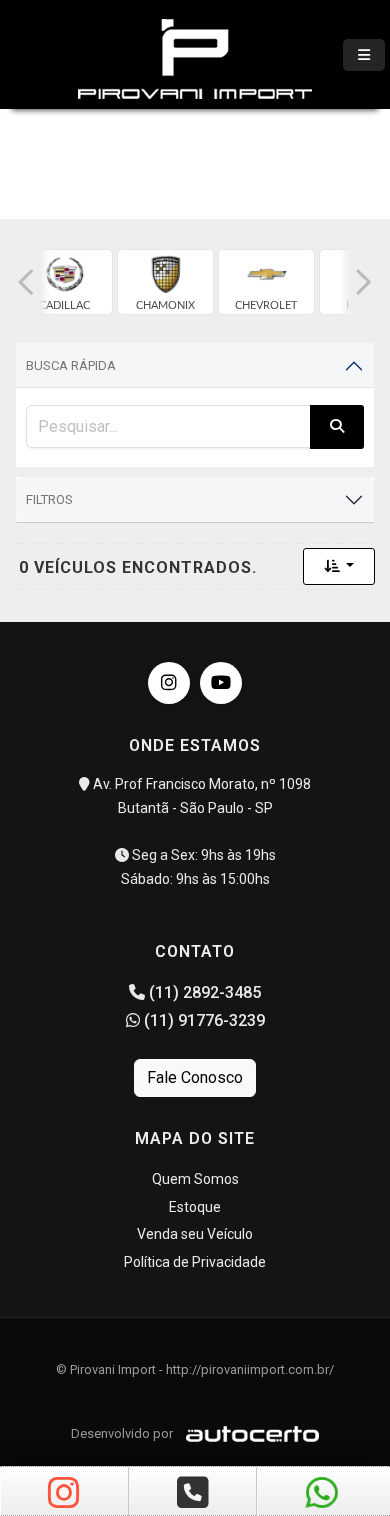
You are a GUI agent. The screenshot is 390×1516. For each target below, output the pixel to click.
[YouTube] (221, 683)
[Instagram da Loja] (64, 1494)
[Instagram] (169, 683)
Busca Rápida (71, 365)
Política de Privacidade (195, 1262)
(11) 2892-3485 (203, 992)
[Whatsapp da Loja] (322, 1494)
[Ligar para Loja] (193, 1494)
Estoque (195, 1207)
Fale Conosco (195, 1077)
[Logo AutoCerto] (247, 1433)
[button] (26, 282)
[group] (64, 282)
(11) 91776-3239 (202, 1020)
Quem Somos (195, 1179)
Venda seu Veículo (195, 1234)
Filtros (49, 499)
